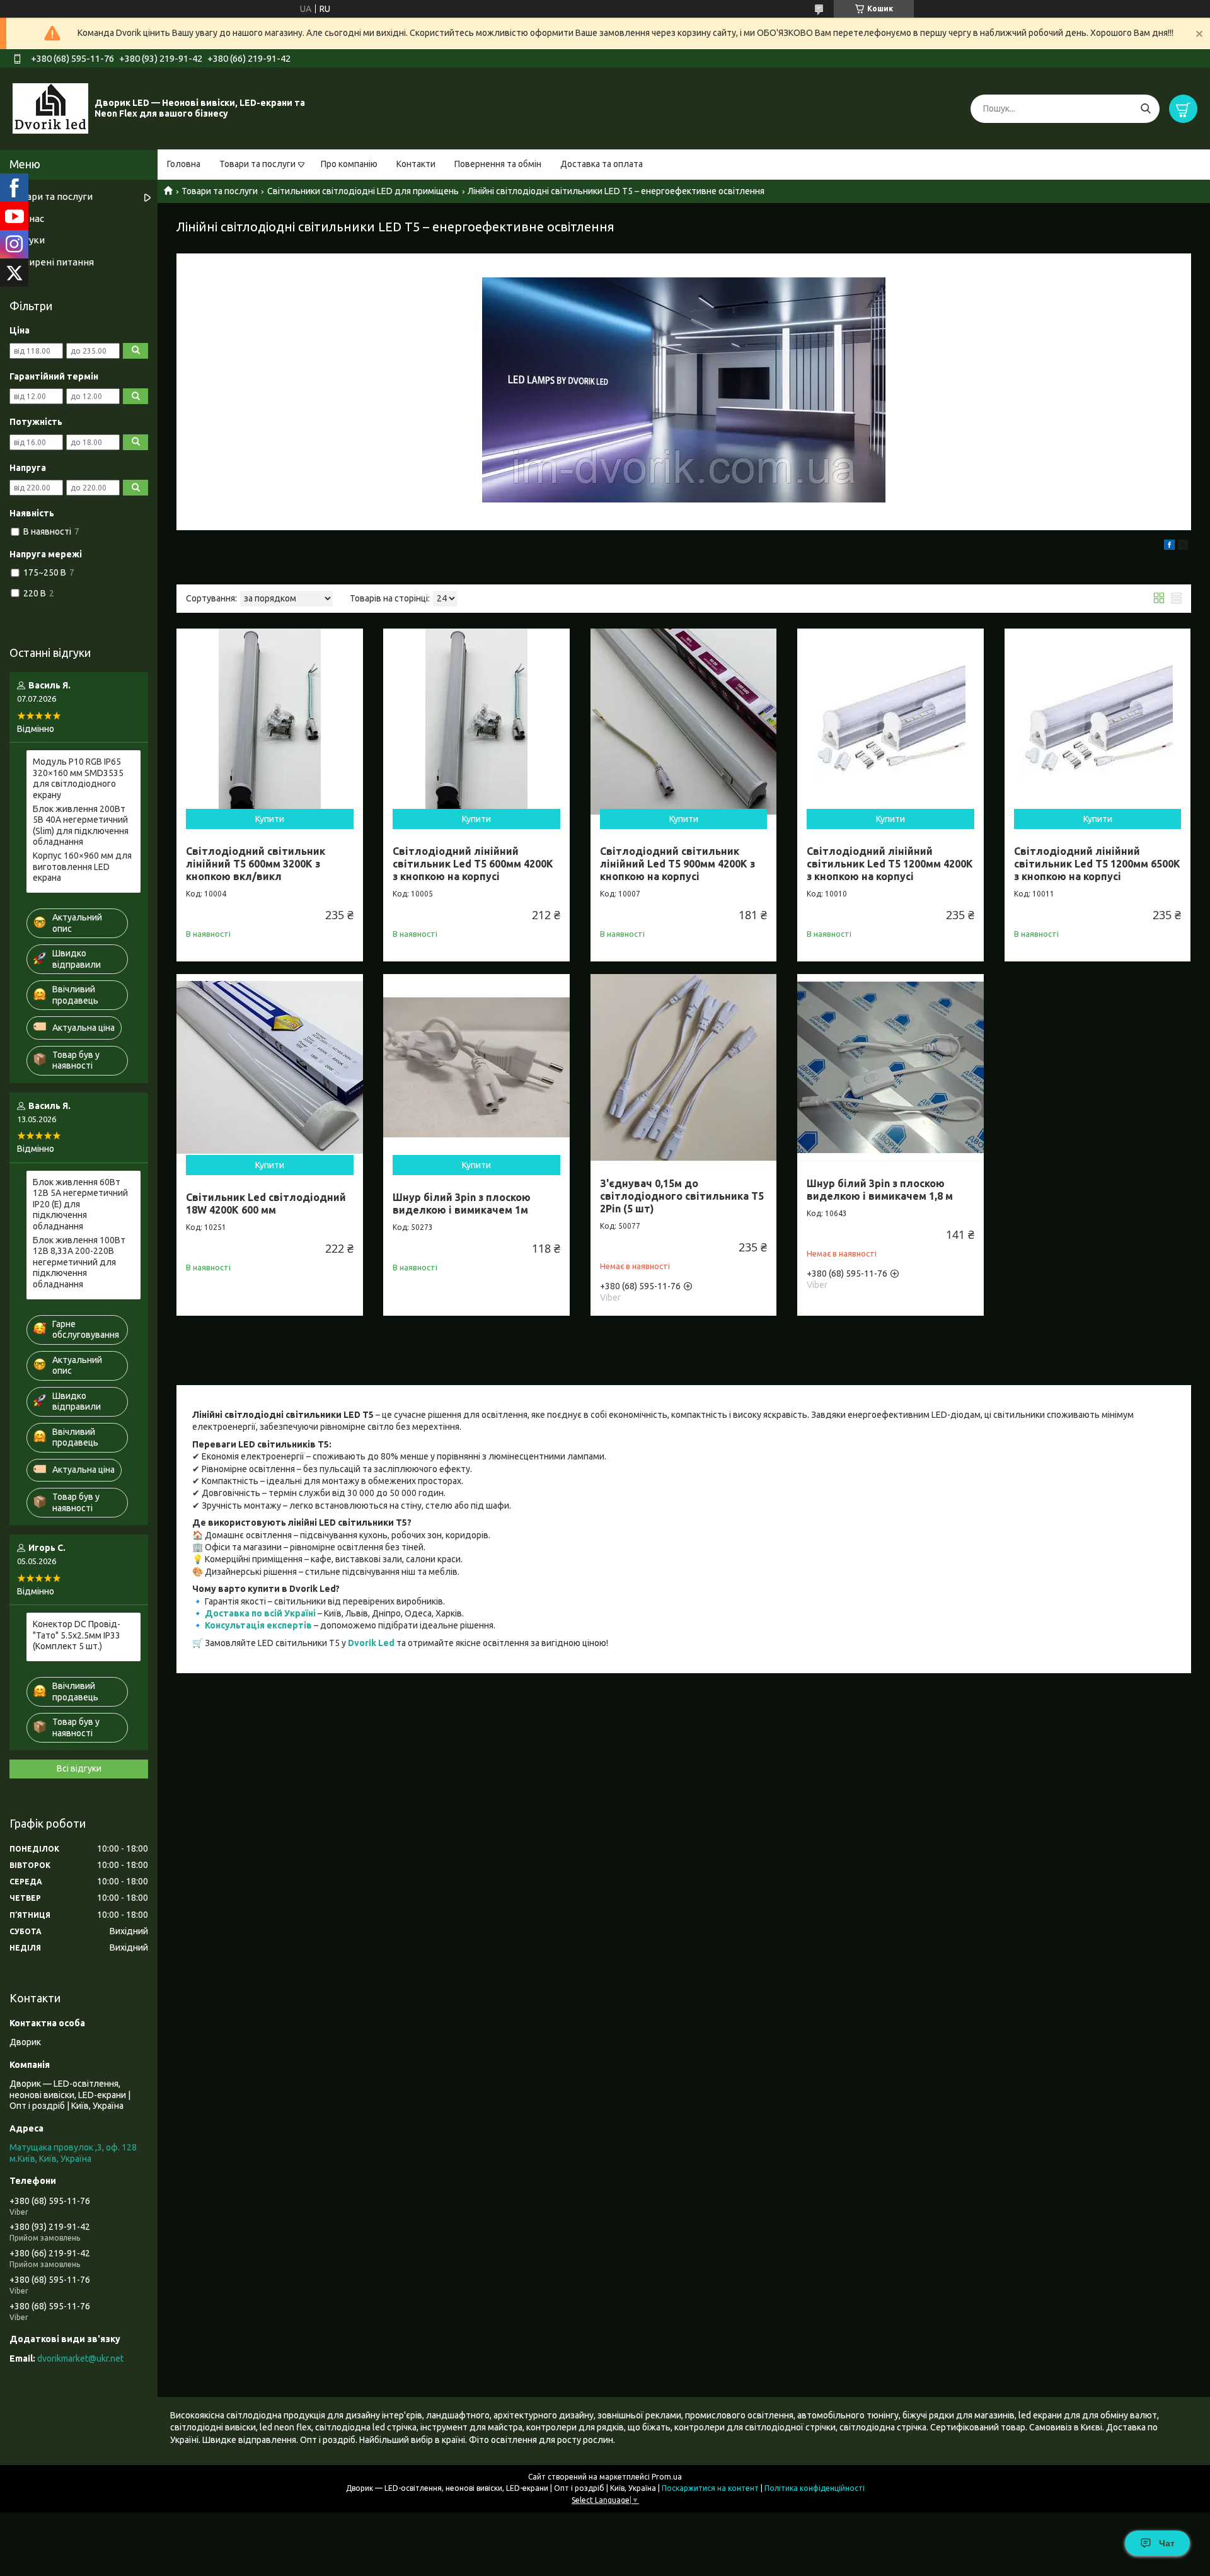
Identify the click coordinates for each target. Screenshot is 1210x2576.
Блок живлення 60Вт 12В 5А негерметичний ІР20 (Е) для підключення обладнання (80, 1204)
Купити (270, 819)
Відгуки (27, 240)
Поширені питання (52, 262)
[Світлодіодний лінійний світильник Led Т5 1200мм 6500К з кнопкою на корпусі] (1098, 722)
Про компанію (349, 164)
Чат (1167, 2543)
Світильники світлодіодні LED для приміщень (363, 191)
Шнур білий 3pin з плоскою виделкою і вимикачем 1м (462, 1204)
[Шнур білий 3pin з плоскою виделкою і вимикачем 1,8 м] (890, 1067)
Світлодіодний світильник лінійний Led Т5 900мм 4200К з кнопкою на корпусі (677, 864)
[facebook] (1169, 547)
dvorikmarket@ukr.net (80, 2358)
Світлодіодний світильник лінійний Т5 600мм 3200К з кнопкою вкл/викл (256, 864)
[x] (1183, 547)
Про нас (27, 218)
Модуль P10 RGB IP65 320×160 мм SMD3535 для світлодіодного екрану (78, 778)
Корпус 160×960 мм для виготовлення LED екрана (82, 867)
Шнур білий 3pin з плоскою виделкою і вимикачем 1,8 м (880, 1190)
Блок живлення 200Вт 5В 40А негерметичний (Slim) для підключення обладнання (81, 826)
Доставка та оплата (602, 164)
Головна (184, 164)
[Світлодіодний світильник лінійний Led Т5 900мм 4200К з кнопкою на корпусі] (684, 722)
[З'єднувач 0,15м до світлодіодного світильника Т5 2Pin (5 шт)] (684, 1067)
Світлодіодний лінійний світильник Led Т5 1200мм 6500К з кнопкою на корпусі (1097, 864)
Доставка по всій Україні (260, 1613)
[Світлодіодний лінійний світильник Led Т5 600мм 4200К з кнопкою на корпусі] (476, 722)
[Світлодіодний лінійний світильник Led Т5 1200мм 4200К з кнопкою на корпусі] (890, 722)
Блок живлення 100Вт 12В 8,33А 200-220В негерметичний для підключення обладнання (79, 1262)
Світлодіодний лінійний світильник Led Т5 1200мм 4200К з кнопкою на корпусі (890, 864)
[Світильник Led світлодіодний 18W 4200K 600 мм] (270, 1067)
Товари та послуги (257, 164)
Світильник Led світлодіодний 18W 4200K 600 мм (266, 1204)
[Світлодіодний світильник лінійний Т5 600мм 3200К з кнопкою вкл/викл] (270, 722)
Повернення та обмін (498, 164)
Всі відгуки (79, 1768)
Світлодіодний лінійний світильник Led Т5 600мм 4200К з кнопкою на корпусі (473, 864)
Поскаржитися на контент (710, 2488)
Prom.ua (667, 2477)
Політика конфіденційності (815, 2488)
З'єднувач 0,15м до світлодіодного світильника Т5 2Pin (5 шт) (682, 1196)
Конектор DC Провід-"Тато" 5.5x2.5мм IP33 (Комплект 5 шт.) (77, 1635)
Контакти (416, 164)
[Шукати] (1145, 109)
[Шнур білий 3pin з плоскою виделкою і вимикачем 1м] (476, 1067)
